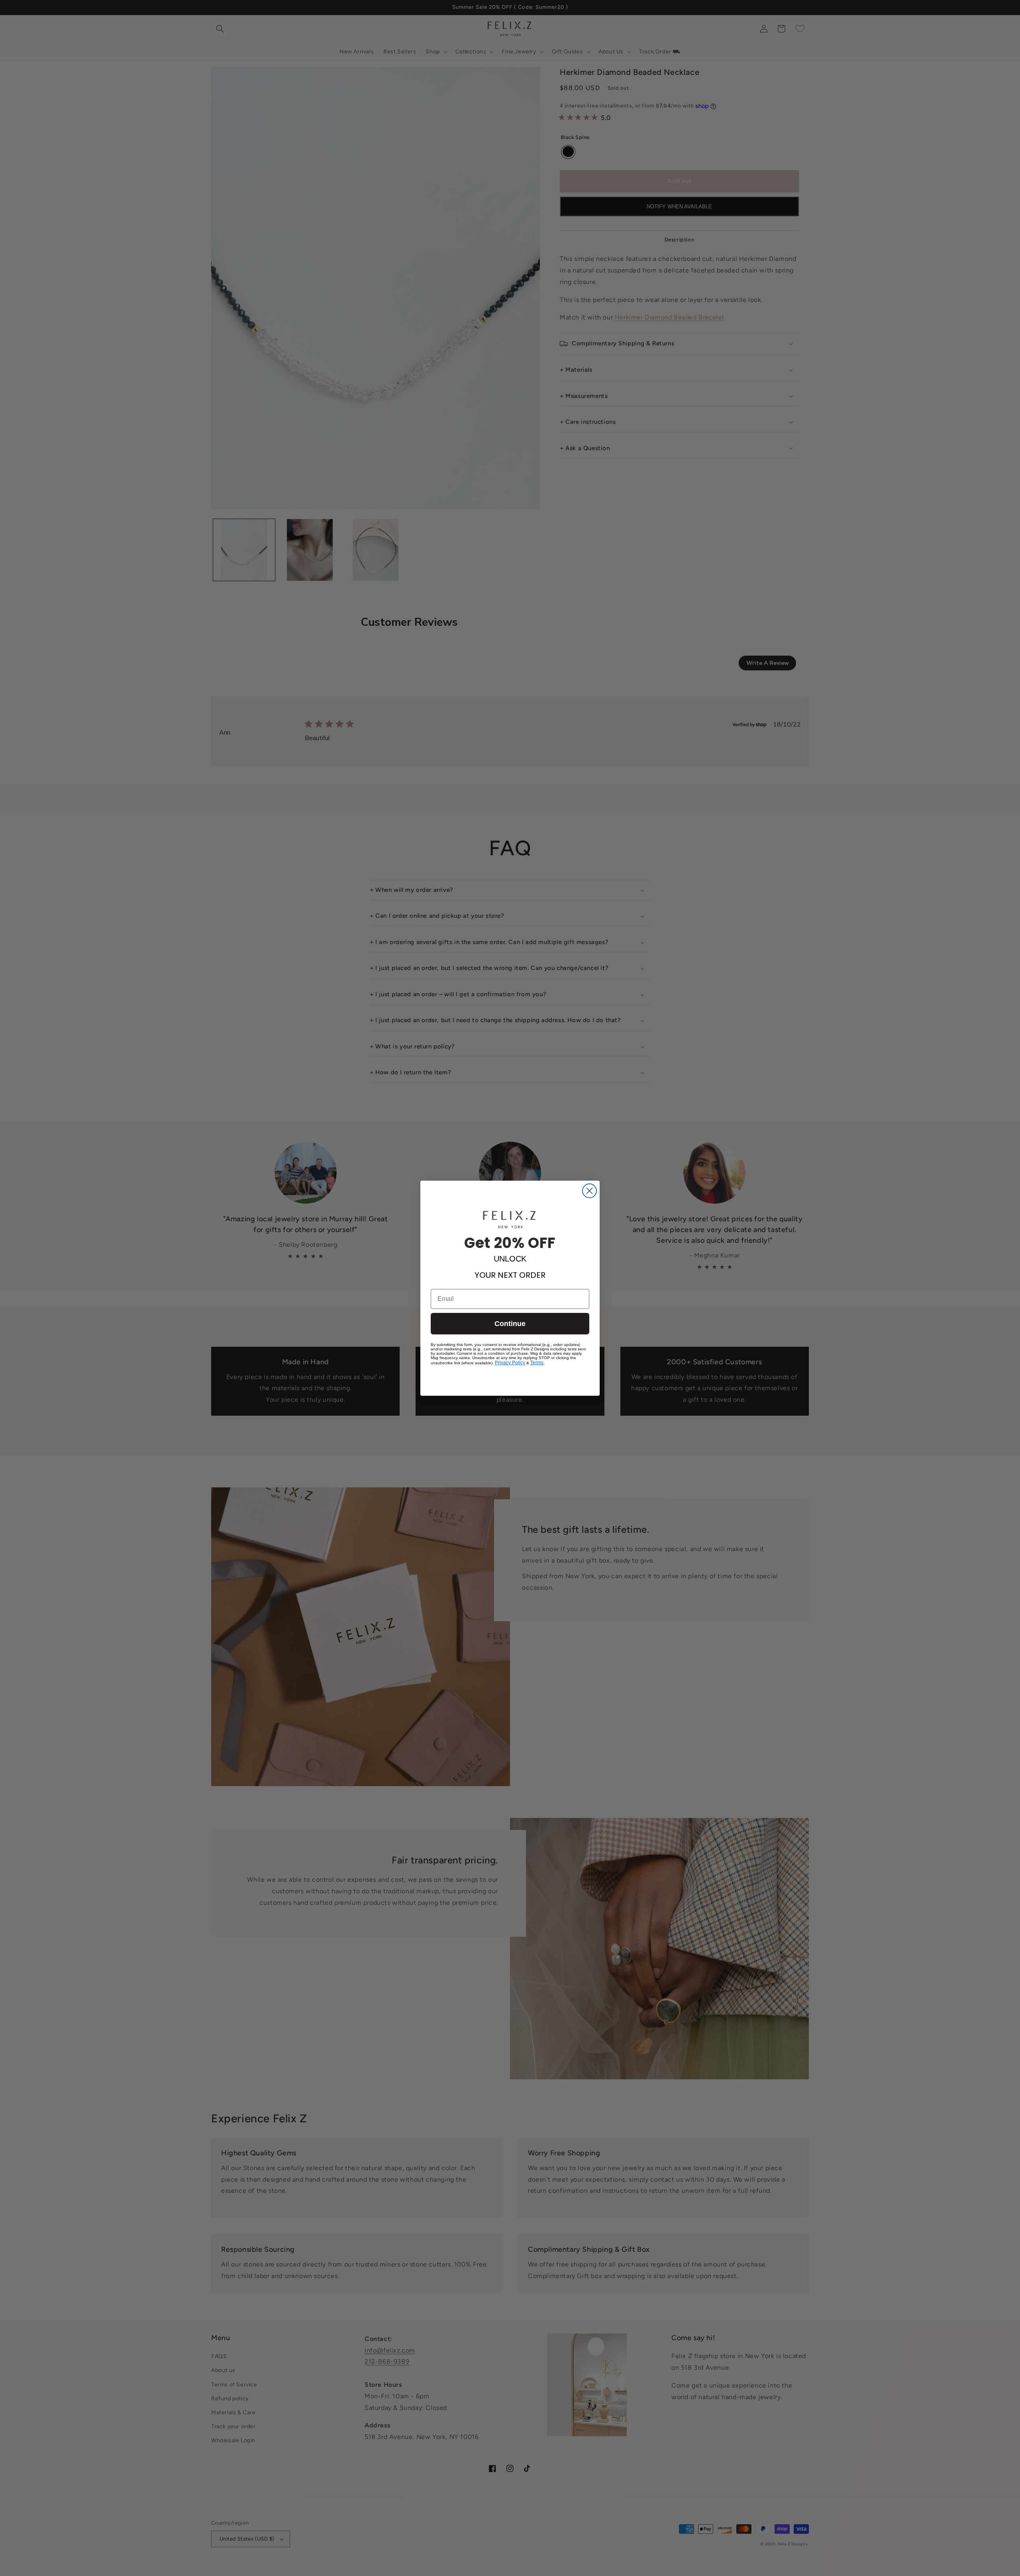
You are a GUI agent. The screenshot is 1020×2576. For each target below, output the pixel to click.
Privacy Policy (510, 1363)
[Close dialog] (589, 1191)
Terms (537, 1363)
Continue (510, 1324)
